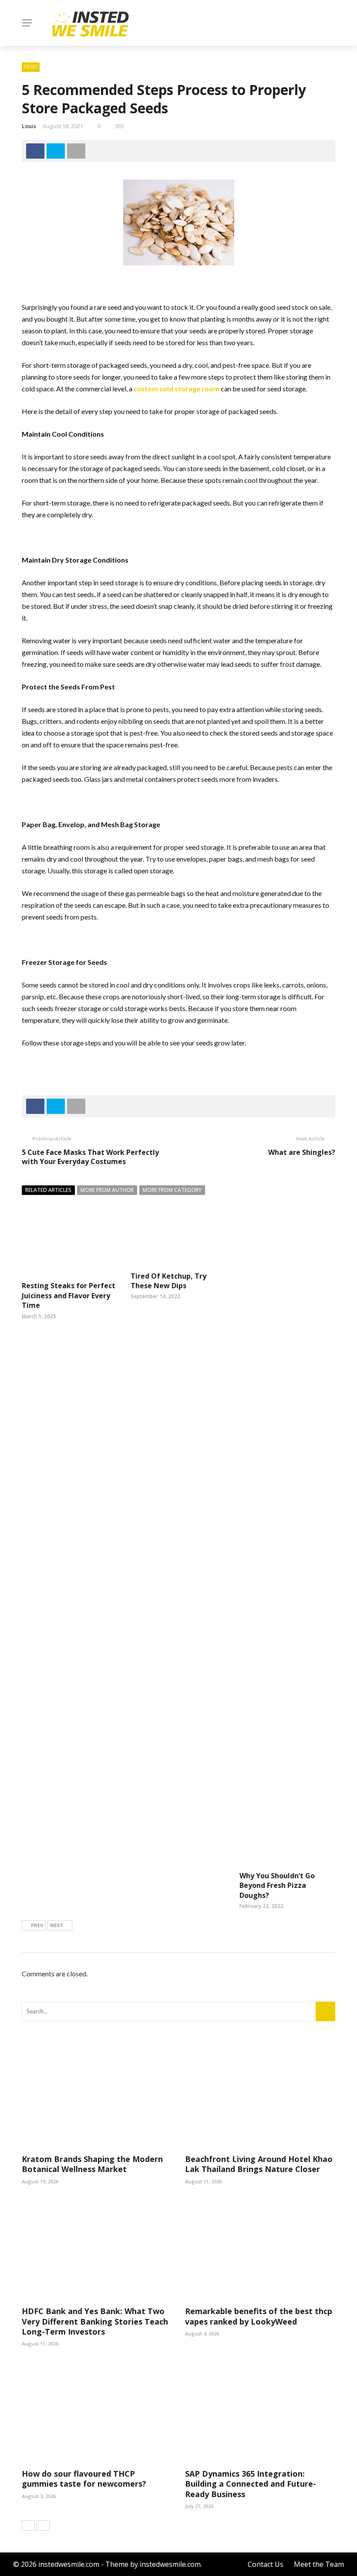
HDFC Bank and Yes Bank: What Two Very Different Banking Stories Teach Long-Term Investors (95, 2321)
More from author (107, 1190)
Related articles (48, 1190)
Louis (29, 126)
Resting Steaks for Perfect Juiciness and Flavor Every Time (69, 1295)
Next (57, 1925)
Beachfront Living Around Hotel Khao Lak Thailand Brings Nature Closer (259, 2164)
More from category (172, 1190)
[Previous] (28, 2525)
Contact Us (266, 2564)
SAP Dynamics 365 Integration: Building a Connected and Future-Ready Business (251, 2484)
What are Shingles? (302, 1152)
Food (31, 67)
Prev (37, 1925)
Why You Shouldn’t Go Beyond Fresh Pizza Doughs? (277, 1885)
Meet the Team (319, 2564)
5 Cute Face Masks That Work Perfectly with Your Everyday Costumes (90, 1157)
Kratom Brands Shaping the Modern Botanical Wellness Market (92, 2164)
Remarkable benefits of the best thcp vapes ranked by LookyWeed (259, 2316)
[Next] (43, 2525)
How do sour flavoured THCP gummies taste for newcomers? (84, 2479)
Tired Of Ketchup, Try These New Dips (168, 1281)
